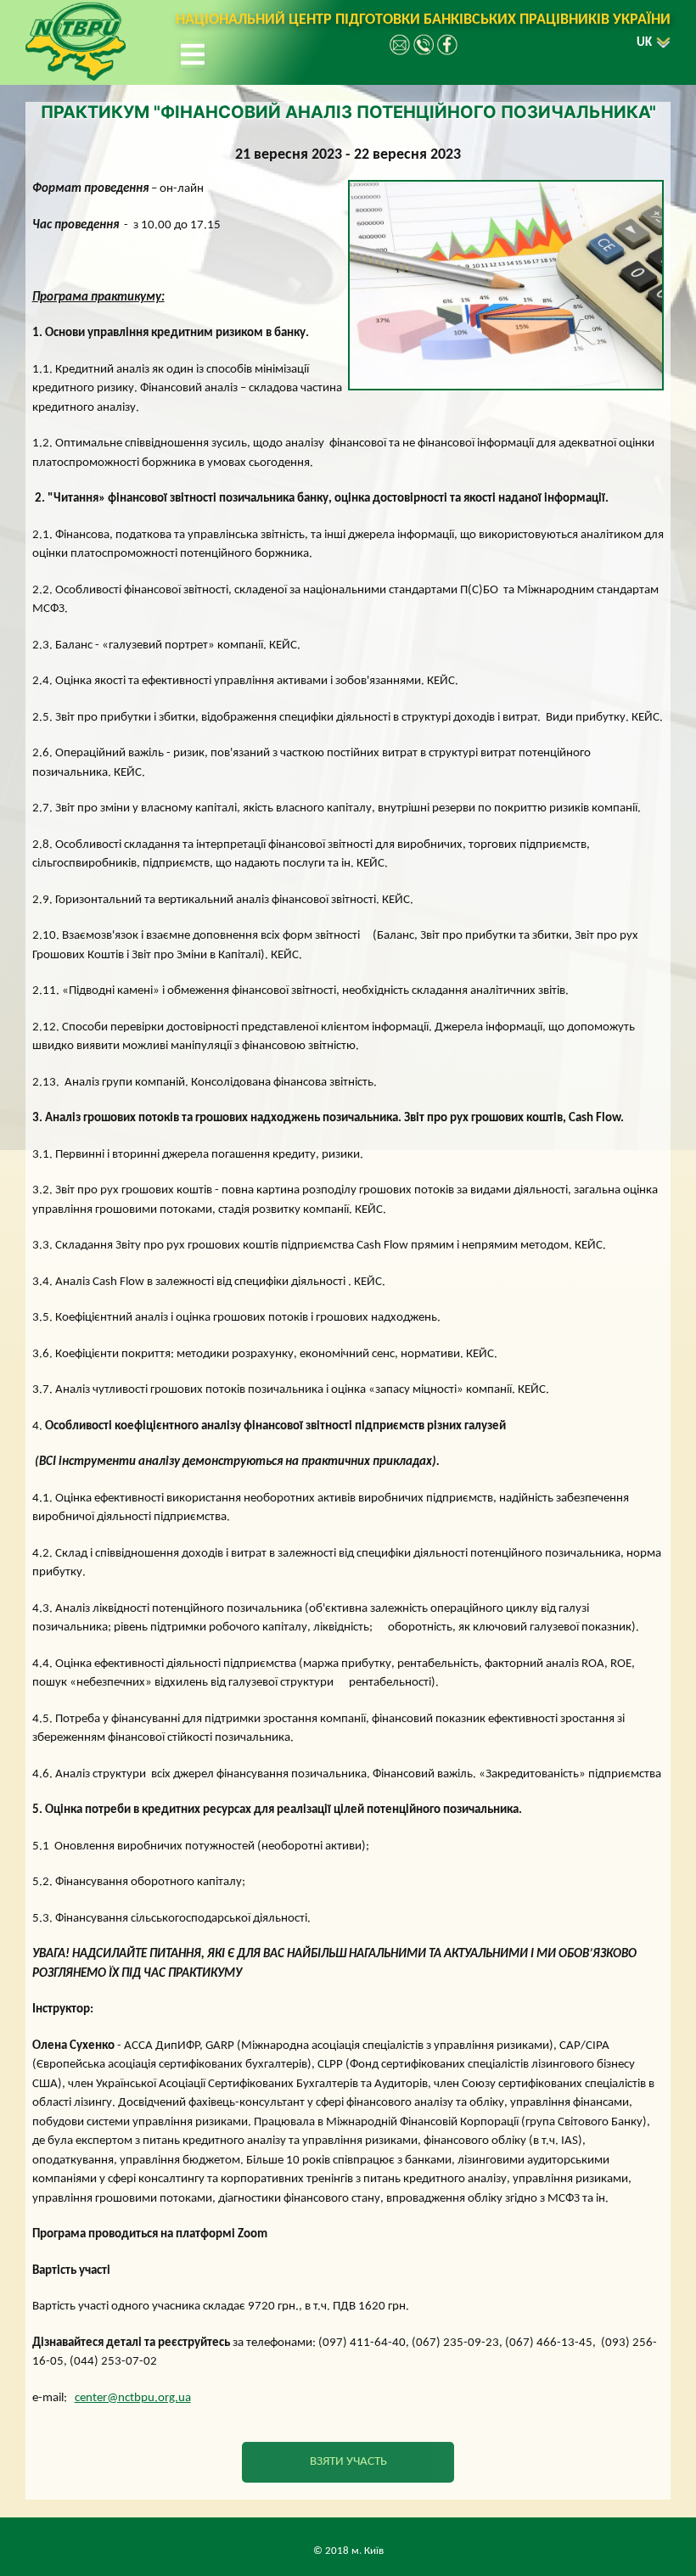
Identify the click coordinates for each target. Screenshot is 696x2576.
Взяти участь (348, 2462)
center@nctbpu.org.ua (133, 2398)
